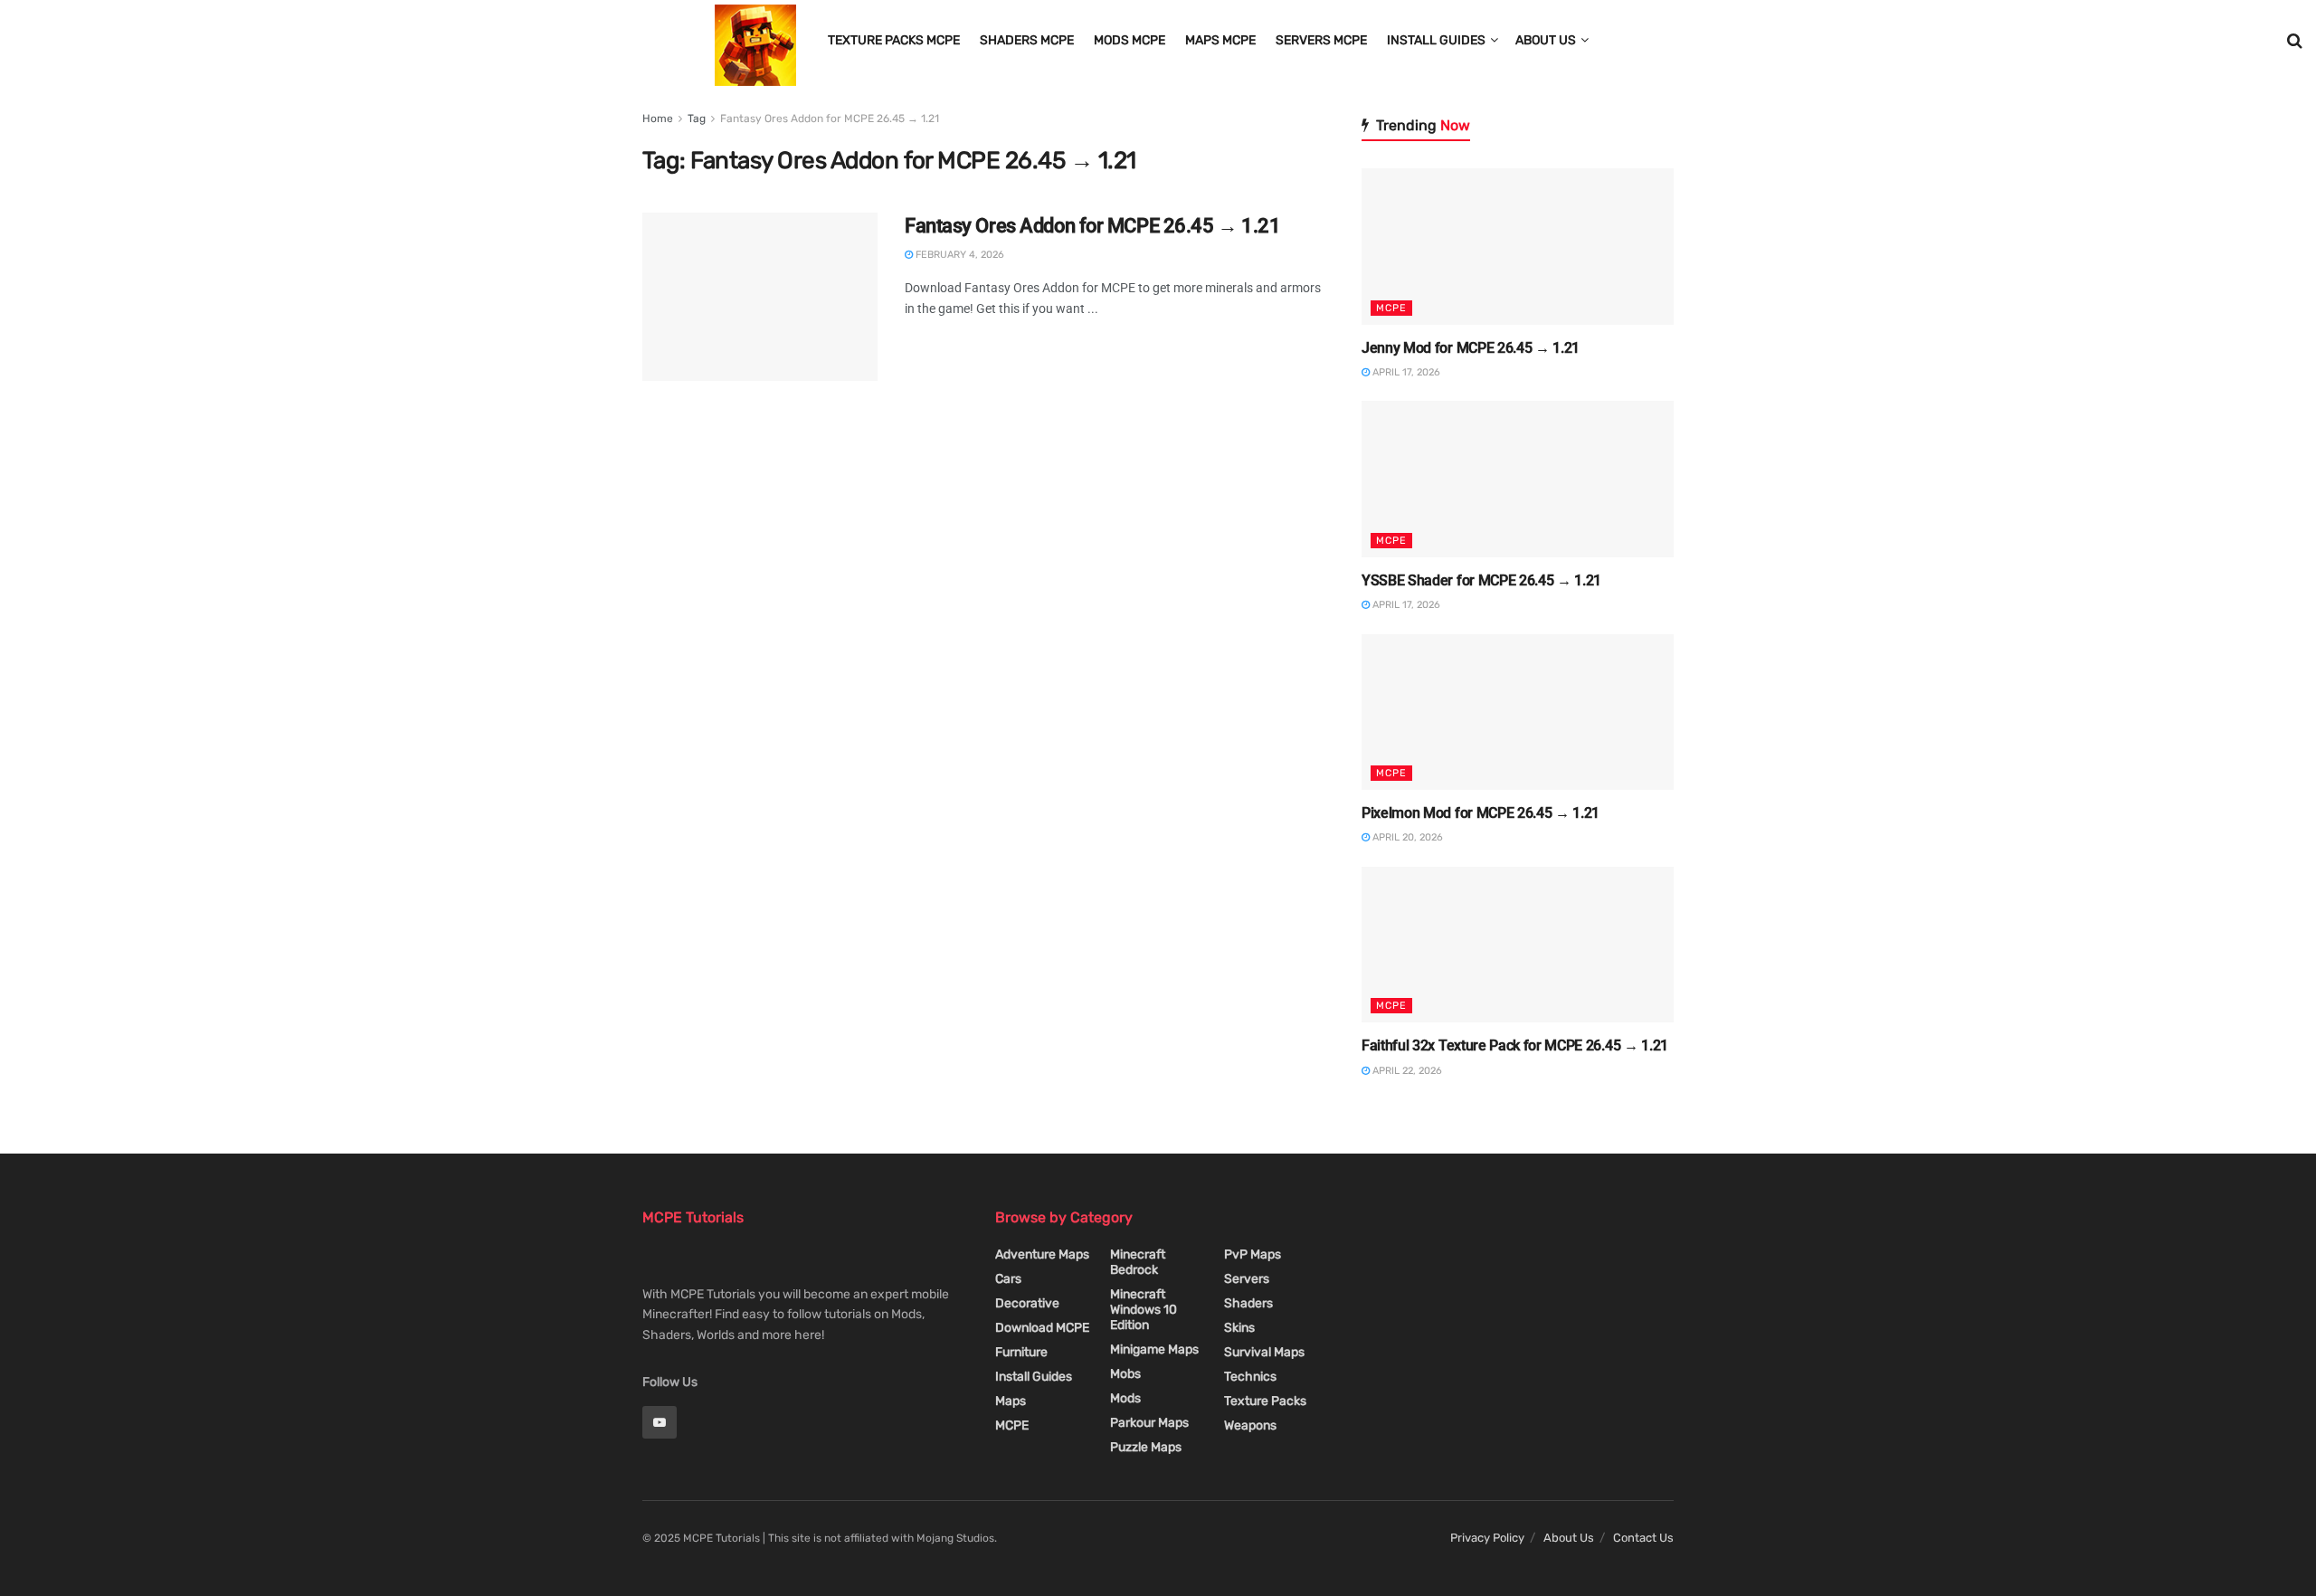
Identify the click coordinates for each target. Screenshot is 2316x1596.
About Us (1546, 40)
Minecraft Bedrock (1138, 1262)
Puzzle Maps (1146, 1447)
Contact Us (1643, 1538)
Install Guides (1436, 40)
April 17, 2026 (1405, 372)
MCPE (1391, 308)
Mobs (1125, 1374)
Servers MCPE (1321, 40)
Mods (1125, 1398)
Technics (1250, 1377)
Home (658, 119)
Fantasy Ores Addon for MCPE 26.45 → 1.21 (830, 119)
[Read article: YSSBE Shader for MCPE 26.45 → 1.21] (1518, 479)
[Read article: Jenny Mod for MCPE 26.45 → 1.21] (1518, 247)
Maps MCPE (1220, 40)
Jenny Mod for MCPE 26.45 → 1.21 (1471, 348)
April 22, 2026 (1406, 1071)
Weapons (1250, 1425)
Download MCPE (1042, 1328)
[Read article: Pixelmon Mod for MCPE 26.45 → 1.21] (1518, 712)
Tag (697, 119)
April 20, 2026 (1406, 837)
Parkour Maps (1149, 1423)
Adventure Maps (1042, 1254)
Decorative (1027, 1303)
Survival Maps (1264, 1352)
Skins (1239, 1328)
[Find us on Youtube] (660, 1422)
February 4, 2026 (959, 255)
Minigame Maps (1154, 1349)
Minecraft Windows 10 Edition (1144, 1310)
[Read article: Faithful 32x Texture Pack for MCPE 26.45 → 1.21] (1518, 945)
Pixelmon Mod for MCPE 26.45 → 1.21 (1481, 813)
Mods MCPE (1130, 40)
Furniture (1021, 1352)
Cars (1008, 1279)
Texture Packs (1265, 1401)
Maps (1011, 1401)
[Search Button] (2295, 41)
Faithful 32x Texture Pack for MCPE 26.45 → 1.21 (1515, 1045)
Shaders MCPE (1027, 40)
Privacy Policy (1487, 1538)
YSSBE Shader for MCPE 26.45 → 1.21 (1481, 580)
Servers (1247, 1279)
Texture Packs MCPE (894, 40)
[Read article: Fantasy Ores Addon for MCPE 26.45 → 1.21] (760, 297)
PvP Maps (1253, 1254)
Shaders (1248, 1303)
